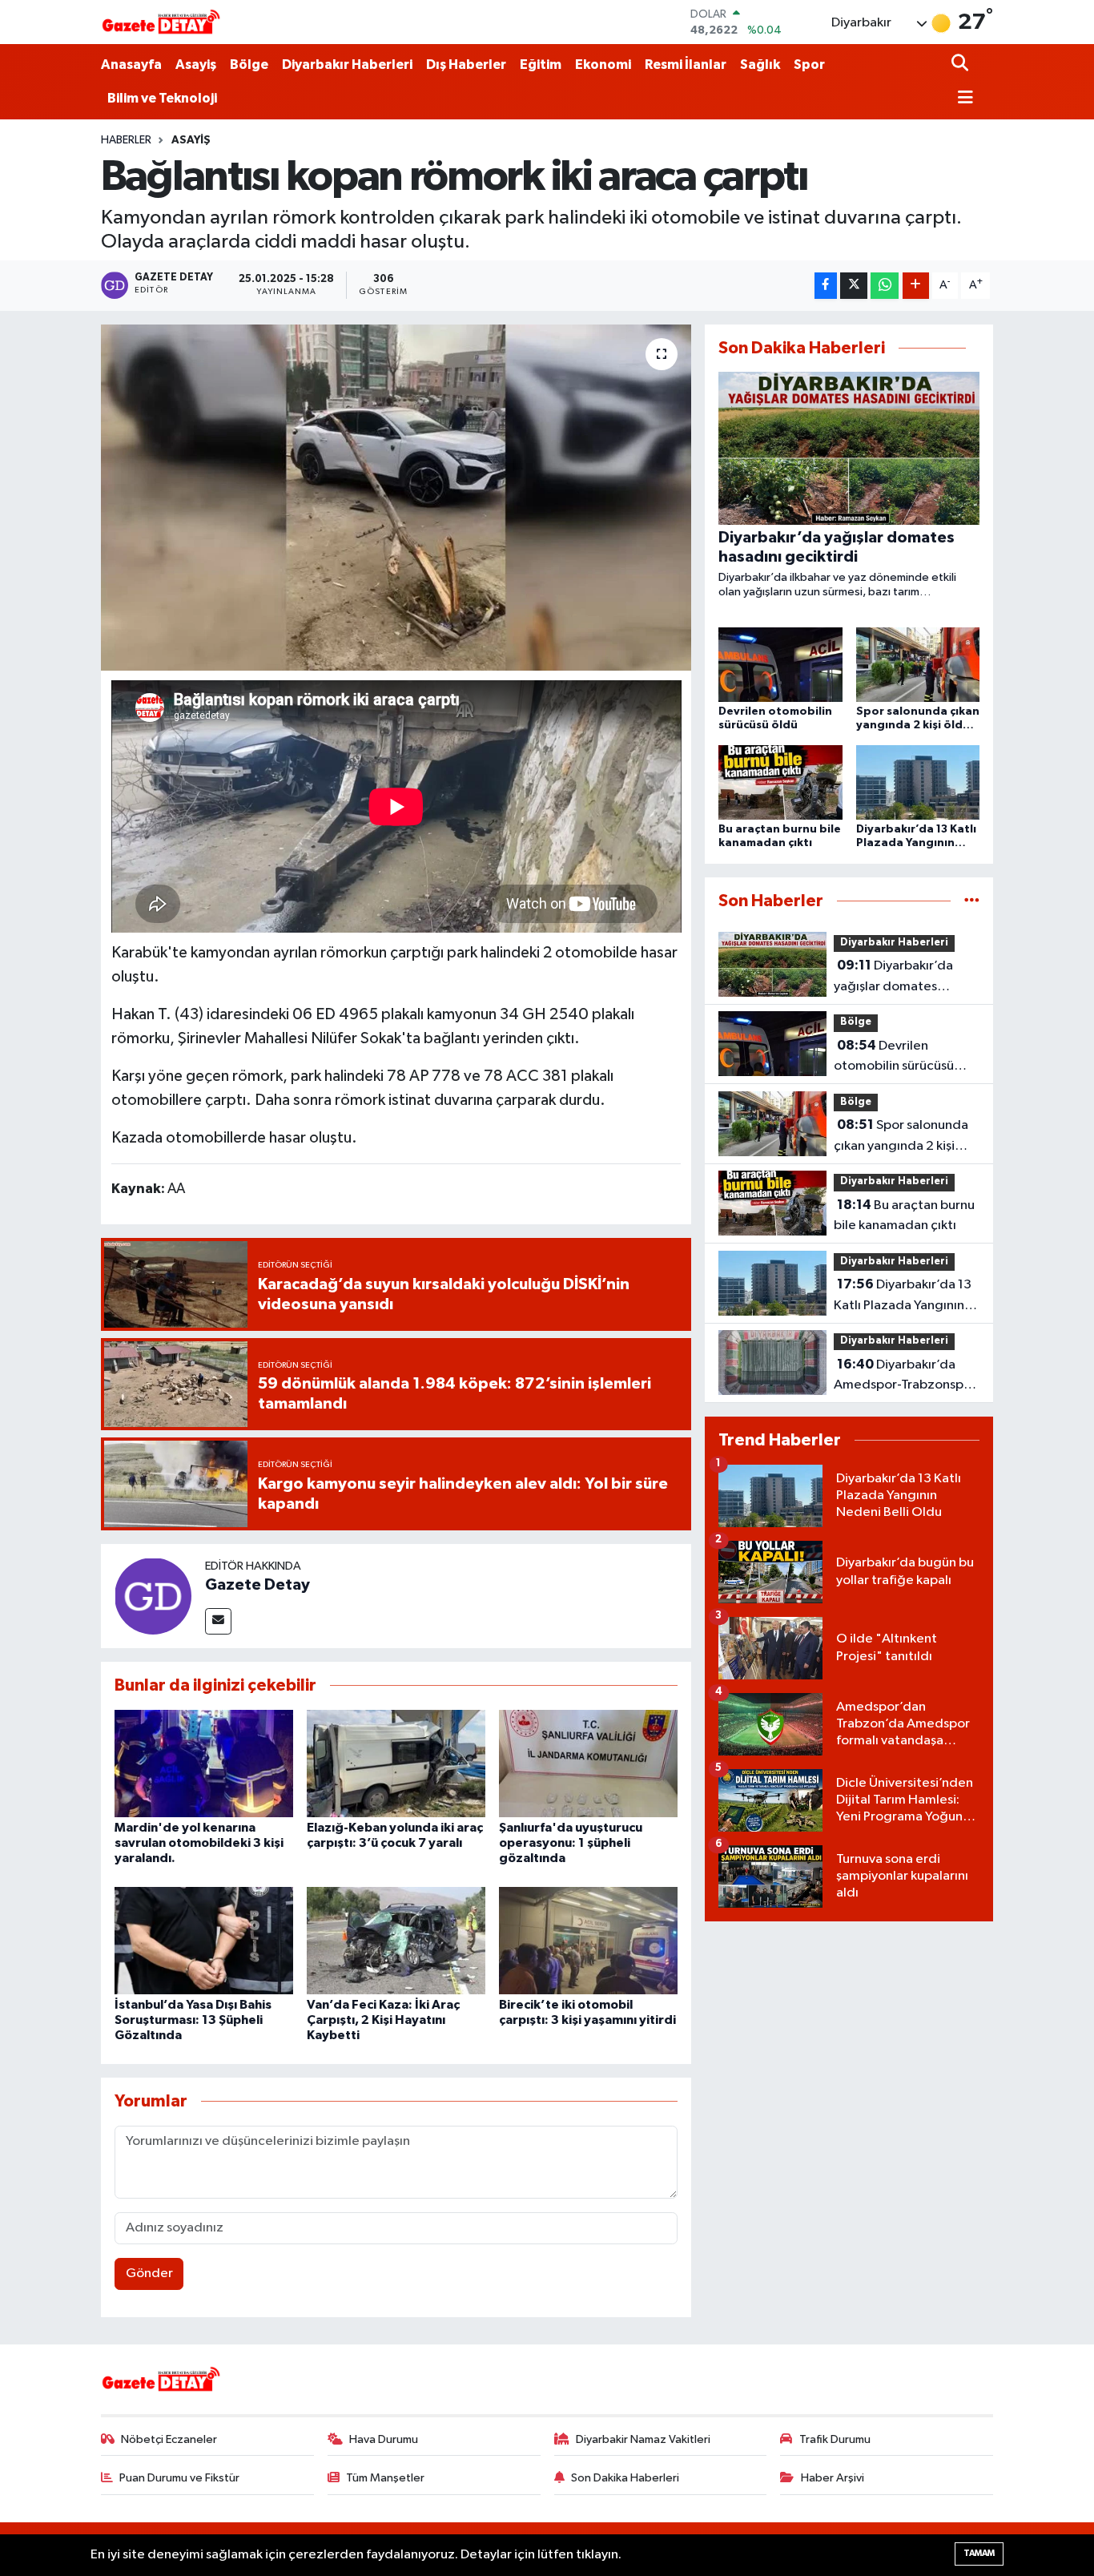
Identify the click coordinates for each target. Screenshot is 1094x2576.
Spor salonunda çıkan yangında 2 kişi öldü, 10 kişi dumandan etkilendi (902, 1137)
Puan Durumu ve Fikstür (179, 2478)
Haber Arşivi (833, 2478)
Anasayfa (131, 65)
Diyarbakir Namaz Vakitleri (643, 2439)
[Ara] (961, 65)
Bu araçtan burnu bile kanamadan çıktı (904, 1215)
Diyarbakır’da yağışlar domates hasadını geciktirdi (893, 978)
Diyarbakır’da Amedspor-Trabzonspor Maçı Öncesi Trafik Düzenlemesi (905, 1377)
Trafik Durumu (835, 2439)
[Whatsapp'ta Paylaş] (885, 286)
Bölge (249, 65)
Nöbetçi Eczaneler (169, 2439)
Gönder (149, 2274)
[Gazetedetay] (161, 22)
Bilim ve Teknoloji (162, 98)
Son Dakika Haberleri (625, 2478)
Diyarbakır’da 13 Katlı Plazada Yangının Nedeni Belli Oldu (903, 1296)
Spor (809, 65)
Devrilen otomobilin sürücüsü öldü (894, 1058)
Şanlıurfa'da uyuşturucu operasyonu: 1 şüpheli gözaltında (571, 1843)
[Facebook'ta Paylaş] (826, 286)
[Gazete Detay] (153, 1596)
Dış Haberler (466, 65)
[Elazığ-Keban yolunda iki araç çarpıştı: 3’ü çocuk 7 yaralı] (396, 1763)
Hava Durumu (384, 2439)
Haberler (126, 140)
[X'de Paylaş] (854, 286)
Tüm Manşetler (385, 2478)
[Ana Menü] (963, 99)
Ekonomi (603, 65)
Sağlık (760, 65)
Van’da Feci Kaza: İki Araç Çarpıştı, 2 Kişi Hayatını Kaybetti (383, 2020)
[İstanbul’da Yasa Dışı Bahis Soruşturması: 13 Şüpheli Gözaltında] (204, 1940)
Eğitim (541, 65)
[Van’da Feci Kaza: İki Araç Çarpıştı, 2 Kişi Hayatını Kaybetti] (396, 1940)
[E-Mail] (218, 1621)
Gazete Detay (257, 1585)
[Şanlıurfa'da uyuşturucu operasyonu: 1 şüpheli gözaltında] (588, 1763)
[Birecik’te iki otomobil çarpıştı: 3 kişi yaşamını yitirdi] (588, 1940)
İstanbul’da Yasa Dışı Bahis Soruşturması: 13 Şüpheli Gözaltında (193, 2020)
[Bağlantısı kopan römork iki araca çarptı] (396, 498)
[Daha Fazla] (916, 286)
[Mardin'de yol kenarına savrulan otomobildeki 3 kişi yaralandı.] (204, 1763)
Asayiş (196, 65)
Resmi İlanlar (686, 65)
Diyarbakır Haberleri (347, 65)
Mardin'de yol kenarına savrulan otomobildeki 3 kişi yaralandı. (199, 1843)
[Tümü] (972, 901)
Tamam (979, 2553)
